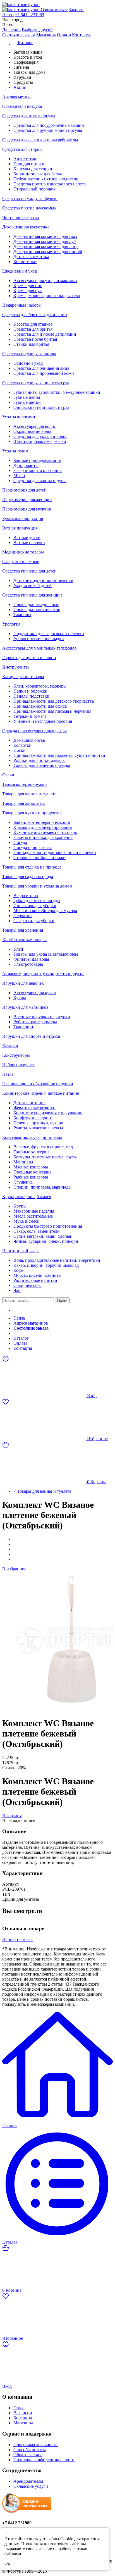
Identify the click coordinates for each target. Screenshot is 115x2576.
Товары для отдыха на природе (32, 867)
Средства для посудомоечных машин (49, 125)
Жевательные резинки (34, 1108)
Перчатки (23, 916)
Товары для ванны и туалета (29, 794)
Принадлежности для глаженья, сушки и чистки (59, 755)
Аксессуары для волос (35, 426)
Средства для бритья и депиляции (35, 315)
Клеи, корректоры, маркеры (40, 686)
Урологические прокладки (39, 639)
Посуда (20, 842)
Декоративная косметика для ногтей (48, 251)
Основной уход (28, 363)
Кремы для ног (28, 286)
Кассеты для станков (33, 324)
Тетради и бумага (30, 716)
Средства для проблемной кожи (44, 373)
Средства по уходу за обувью (30, 198)
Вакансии (23, 2413)
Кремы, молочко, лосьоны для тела (47, 296)
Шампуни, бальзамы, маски (40, 441)
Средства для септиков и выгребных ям (40, 140)
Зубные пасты (27, 397)
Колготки (22, 745)
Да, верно (11, 30)
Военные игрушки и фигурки (42, 1017)
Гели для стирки (29, 164)
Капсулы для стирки (33, 169)
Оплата (64, 35)
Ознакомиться (54, 10)
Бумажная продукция (23, 518)
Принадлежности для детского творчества (54, 701)
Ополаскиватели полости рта (41, 407)
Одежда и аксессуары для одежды (34, 731)
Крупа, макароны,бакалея (27, 1197)
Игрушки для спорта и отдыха (31, 1036)
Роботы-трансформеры (35, 1022)
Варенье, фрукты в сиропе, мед (43, 1147)
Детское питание (29, 1103)
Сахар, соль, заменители (37, 1231)
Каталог (21, 1338)
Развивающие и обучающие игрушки (38, 1084)
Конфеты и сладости (33, 1118)
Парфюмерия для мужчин (27, 509)
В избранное (14, 1569)
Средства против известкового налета (50, 184)
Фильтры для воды (31, 959)
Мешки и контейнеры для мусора (45, 911)
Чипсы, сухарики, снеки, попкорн (46, 1241)
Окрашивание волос (33, 431)
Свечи (8, 775)
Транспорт (23, 1027)
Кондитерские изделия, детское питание (41, 1093)
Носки (20, 750)
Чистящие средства (21, 217)
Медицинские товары (23, 552)
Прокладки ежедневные (36, 604)
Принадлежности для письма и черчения (52, 711)
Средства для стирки (22, 149)
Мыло (19, 475)
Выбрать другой (37, 30)
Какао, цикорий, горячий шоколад (46, 1265)
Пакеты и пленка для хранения (43, 837)
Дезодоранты (26, 465)
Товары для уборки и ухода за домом (37, 886)
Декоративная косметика (26, 227)
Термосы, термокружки (25, 784)
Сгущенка (23, 1182)
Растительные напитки (35, 1280)
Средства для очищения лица (41, 368)
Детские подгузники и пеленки (43, 580)
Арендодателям (28, 2481)
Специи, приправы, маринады (42, 1187)
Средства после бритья (35, 339)
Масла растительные (33, 1216)
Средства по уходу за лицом (29, 354)
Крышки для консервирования (43, 827)
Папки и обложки (30, 691)
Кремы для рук (28, 291)
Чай (17, 1290)
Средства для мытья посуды (29, 116)
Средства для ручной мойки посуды (48, 130)
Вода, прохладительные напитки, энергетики (57, 1260)
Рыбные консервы (31, 1177)
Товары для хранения (23, 930)
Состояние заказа (19, 35)
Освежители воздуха (22, 106)
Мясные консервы (31, 1167)
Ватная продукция (20, 528)
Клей (18, 949)
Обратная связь (28, 2455)
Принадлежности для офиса (40, 706)
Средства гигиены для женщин (32, 595)
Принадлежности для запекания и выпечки (55, 852)
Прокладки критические (37, 610)
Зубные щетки (27, 402)
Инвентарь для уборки (35, 906)
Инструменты (15, 667)
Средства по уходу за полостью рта (36, 383)
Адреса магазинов (31, 1323)
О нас (19, 2408)
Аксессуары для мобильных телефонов (39, 648)
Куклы (20, 998)
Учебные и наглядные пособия (43, 721)
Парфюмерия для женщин (27, 499)
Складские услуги (31, 2486)
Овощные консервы (32, 1172)
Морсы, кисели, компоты (37, 1275)
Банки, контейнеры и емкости (42, 822)
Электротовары (28, 964)
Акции (20, 1333)
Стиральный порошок (34, 189)
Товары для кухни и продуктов (32, 813)
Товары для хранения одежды (42, 765)
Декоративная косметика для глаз (45, 236)
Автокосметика (17, 97)
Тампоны (22, 615)
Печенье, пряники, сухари (38, 1123)
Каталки (10, 1046)
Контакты (81, 35)
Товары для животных (24, 803)
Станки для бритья (31, 344)
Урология (11, 624)
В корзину (12, 1816)
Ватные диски (27, 537)
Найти (62, 1300)
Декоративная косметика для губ (45, 241)
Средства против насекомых (29, 208)
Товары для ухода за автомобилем (46, 954)
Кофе (18, 1270)
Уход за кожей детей (33, 585)
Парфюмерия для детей (24, 490)
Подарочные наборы (22, 305)
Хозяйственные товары (24, 940)
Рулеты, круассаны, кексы (38, 1128)
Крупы (20, 1206)
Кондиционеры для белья (38, 174)
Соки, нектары (27, 1285)
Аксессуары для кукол (35, 993)
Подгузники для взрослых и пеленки (49, 634)
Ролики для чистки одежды (39, 760)
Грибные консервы (31, 1152)
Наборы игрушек (19, 1065)
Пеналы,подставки (31, 696)
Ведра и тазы (26, 895)
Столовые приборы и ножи (39, 858)
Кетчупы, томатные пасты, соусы (45, 1157)
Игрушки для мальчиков (25, 1007)
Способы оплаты (30, 2450)
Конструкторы (16, 1055)
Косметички (25, 262)
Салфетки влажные (21, 561)
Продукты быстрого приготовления (48, 1226)
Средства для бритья (33, 329)
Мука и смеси (27, 1221)
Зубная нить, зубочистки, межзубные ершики (57, 392)
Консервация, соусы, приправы (32, 1137)
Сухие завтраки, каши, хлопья (42, 1236)
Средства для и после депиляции (45, 334)
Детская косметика (31, 257)
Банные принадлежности (37, 460)
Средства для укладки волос (40, 436)
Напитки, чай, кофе (21, 1251)
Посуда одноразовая (33, 847)
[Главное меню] (9, 1309)
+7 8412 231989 (29, 15)
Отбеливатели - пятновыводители (46, 179)
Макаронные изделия (34, 1211)
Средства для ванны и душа (40, 480)
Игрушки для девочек (23, 983)
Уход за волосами (19, 417)
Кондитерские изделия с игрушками (48, 1113)
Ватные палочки (29, 542)
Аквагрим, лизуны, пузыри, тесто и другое (43, 974)
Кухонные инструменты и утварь (45, 832)
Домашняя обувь (29, 740)
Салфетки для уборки (34, 921)
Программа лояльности (36, 2445)
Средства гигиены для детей (29, 571)
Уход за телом (15, 451)
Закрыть (76, 10)
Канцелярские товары (23, 677)
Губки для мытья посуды (37, 901)
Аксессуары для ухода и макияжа (45, 281)
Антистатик (25, 159)
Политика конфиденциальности (44, 2460)
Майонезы (23, 1162)
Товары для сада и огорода (28, 876)
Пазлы (8, 1074)
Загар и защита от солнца (38, 470)
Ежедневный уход (20, 271)
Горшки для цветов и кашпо (29, 658)
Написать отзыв (17, 1939)
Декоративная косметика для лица (46, 246)
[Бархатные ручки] (57, 5)
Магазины (46, 35)
